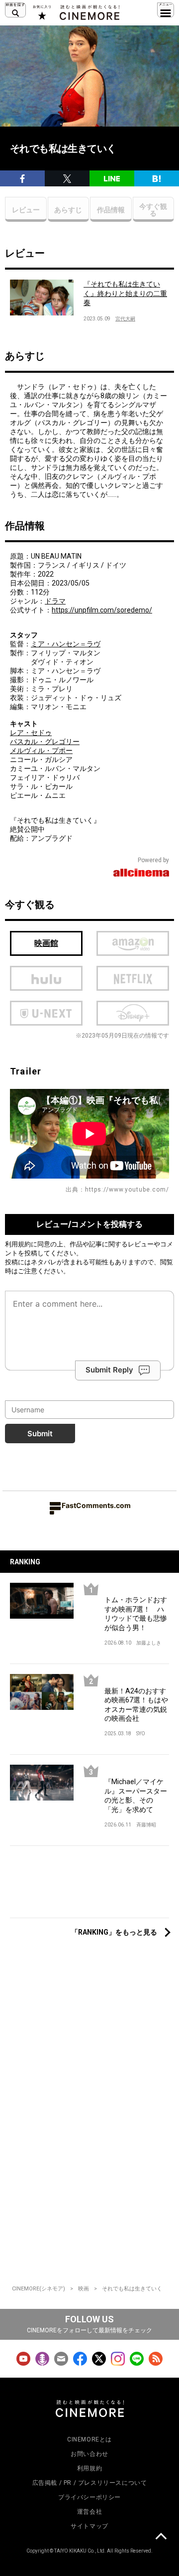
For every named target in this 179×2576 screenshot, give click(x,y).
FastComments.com (96, 1505)
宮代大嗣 (125, 319)
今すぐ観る (153, 210)
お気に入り (42, 12)
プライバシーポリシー (89, 2497)
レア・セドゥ (31, 733)
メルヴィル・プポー (41, 751)
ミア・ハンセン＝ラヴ (66, 644)
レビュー (26, 210)
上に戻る (161, 2538)
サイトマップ (89, 2526)
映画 (84, 2289)
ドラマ (55, 601)
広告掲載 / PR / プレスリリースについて (90, 2483)
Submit (40, 1434)
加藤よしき (149, 1643)
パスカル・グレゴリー (45, 742)
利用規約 (18, 1244)
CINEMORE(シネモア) (39, 2289)
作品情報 (111, 210)
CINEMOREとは (89, 2439)
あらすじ (68, 210)
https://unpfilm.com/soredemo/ (102, 610)
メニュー (166, 10)
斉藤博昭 (146, 1825)
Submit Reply (109, 1370)
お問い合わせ (89, 2454)
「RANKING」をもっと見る (114, 1932)
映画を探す (15, 10)
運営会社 (89, 2512)
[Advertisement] (89, 1887)
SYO (141, 1734)
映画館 (46, 943)
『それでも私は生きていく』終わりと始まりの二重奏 (125, 293)
